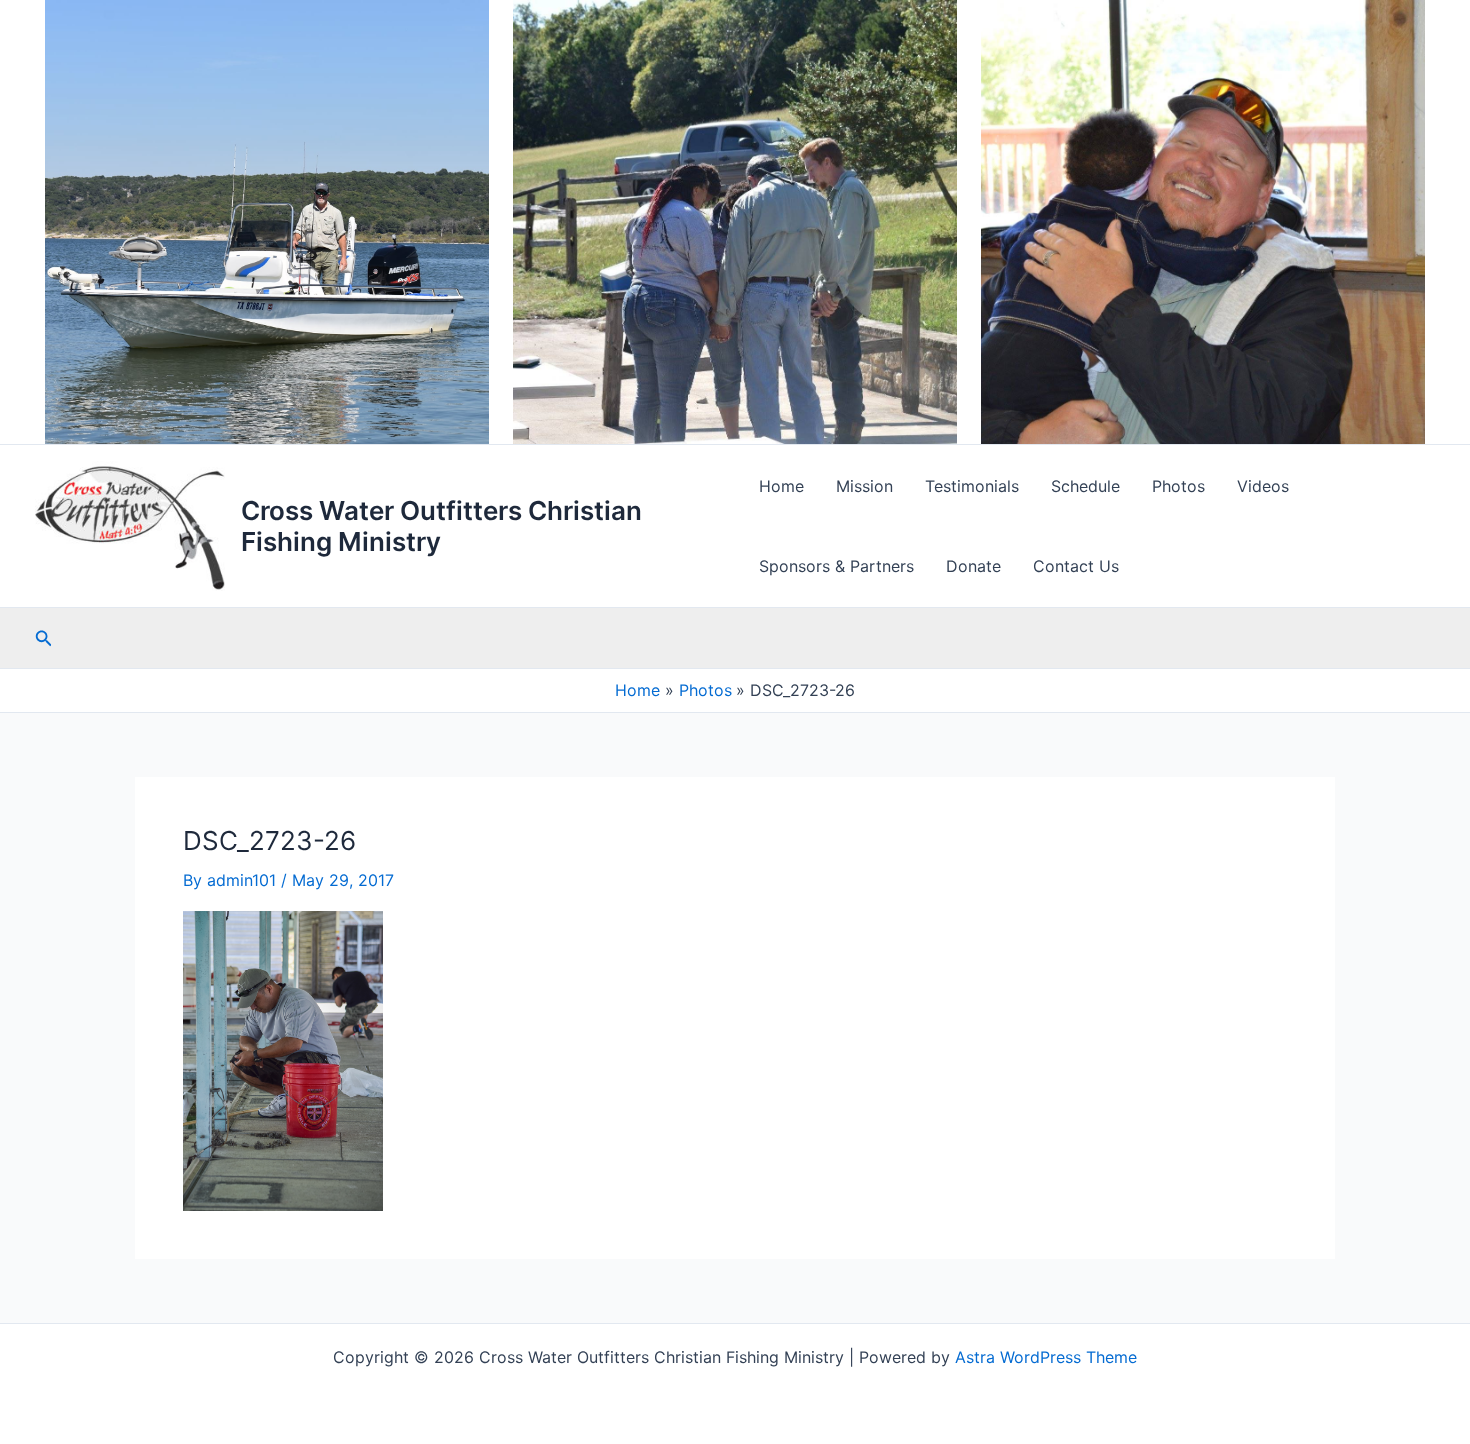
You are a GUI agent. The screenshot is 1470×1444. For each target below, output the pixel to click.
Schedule (1085, 486)
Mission (864, 486)
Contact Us (1076, 566)
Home (781, 486)
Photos (1178, 486)
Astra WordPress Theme (1046, 1357)
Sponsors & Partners (836, 566)
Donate (973, 566)
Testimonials (972, 486)
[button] (44, 638)
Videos (1263, 486)
